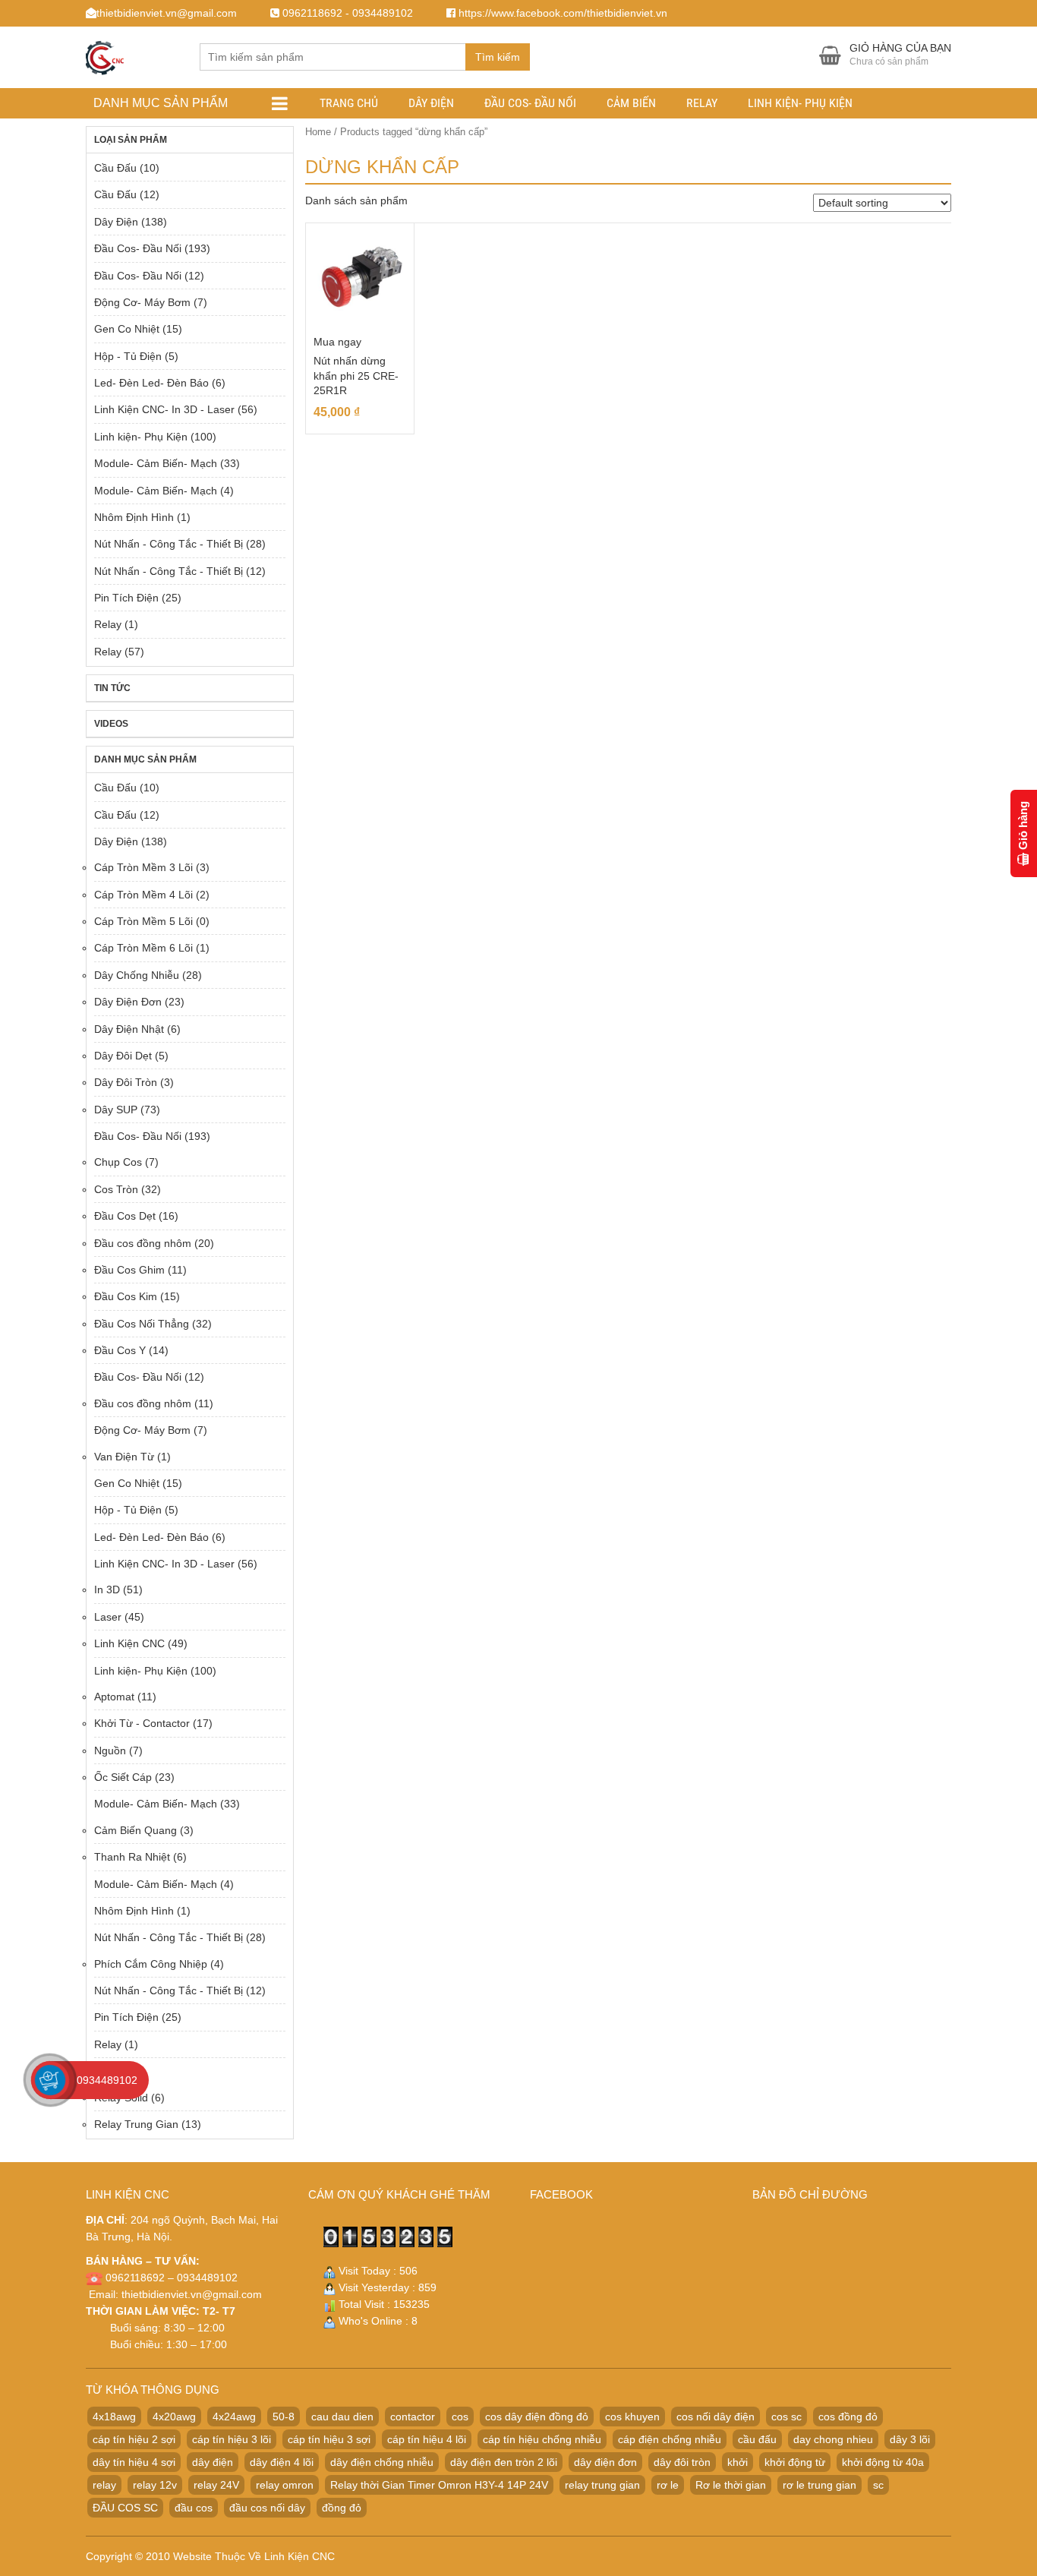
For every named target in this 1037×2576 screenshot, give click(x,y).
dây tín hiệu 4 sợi (134, 2462)
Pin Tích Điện (126, 598)
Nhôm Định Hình (134, 517)
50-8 (284, 2417)
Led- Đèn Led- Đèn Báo (151, 383)
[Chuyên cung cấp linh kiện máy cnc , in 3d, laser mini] (105, 55)
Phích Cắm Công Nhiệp (151, 1964)
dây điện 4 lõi (282, 2462)
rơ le (668, 2485)
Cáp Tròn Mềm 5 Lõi (143, 921)
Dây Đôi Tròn (126, 1082)
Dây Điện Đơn (128, 1002)
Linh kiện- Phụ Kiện (800, 103)
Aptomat (114, 1697)
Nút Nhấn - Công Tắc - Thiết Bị (169, 544)
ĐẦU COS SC (125, 2508)
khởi (738, 2462)
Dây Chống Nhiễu (137, 975)
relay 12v (155, 2485)
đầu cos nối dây (267, 2508)
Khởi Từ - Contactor (142, 1723)
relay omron (285, 2485)
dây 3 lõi (910, 2439)
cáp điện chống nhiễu (670, 2439)
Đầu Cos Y (120, 1350)
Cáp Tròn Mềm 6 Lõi (143, 948)
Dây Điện (431, 103)
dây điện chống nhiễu (382, 2462)
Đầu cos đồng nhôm (143, 1243)
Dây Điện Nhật (129, 1029)
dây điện (213, 2462)
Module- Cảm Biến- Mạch (156, 463)
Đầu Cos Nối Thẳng (142, 1324)
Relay (702, 103)
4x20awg (174, 2417)
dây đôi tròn (682, 2462)
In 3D (107, 1589)
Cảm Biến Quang (136, 1830)
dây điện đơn (605, 2462)
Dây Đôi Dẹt (123, 1056)
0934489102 (107, 2080)
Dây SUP (116, 1110)
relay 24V (216, 2485)
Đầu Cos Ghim (129, 1270)
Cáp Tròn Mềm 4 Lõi (143, 895)
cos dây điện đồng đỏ (537, 2417)
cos (460, 2417)
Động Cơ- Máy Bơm (142, 302)
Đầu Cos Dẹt (125, 1216)
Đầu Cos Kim (126, 1296)
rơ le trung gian (820, 2485)
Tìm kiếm (498, 57)
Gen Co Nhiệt (127, 329)
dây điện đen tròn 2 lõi (504, 2462)
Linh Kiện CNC (129, 1643)
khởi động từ (795, 2462)
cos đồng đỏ (848, 2417)
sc (878, 2485)
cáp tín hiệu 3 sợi (329, 2439)
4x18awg (114, 2417)
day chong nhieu (833, 2439)
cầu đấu (757, 2439)
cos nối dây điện (715, 2417)
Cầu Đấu (115, 168)
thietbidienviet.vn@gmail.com (192, 2294)
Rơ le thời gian (731, 2485)
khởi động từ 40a (883, 2462)
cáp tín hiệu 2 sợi (134, 2439)
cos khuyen (632, 2417)
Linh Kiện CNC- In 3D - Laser (164, 409)
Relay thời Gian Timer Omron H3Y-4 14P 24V (439, 2485)
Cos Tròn (116, 1189)
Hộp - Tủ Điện (128, 356)
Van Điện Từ (124, 1457)
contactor (413, 2417)
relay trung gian (602, 2485)
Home (318, 132)
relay (104, 2485)
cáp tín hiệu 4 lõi (427, 2439)
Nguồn (110, 1750)
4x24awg (234, 2417)
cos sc (786, 2417)
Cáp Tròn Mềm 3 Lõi (143, 867)
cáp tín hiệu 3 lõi (232, 2439)
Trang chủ (349, 103)
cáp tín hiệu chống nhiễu (542, 2439)
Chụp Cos (118, 1162)
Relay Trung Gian (136, 2124)
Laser (108, 1617)
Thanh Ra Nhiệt (132, 1857)
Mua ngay (337, 342)
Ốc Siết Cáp (123, 1777)
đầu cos (194, 2508)
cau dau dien (342, 2417)
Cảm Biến (631, 103)
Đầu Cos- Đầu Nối (530, 103)
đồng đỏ (342, 2508)
